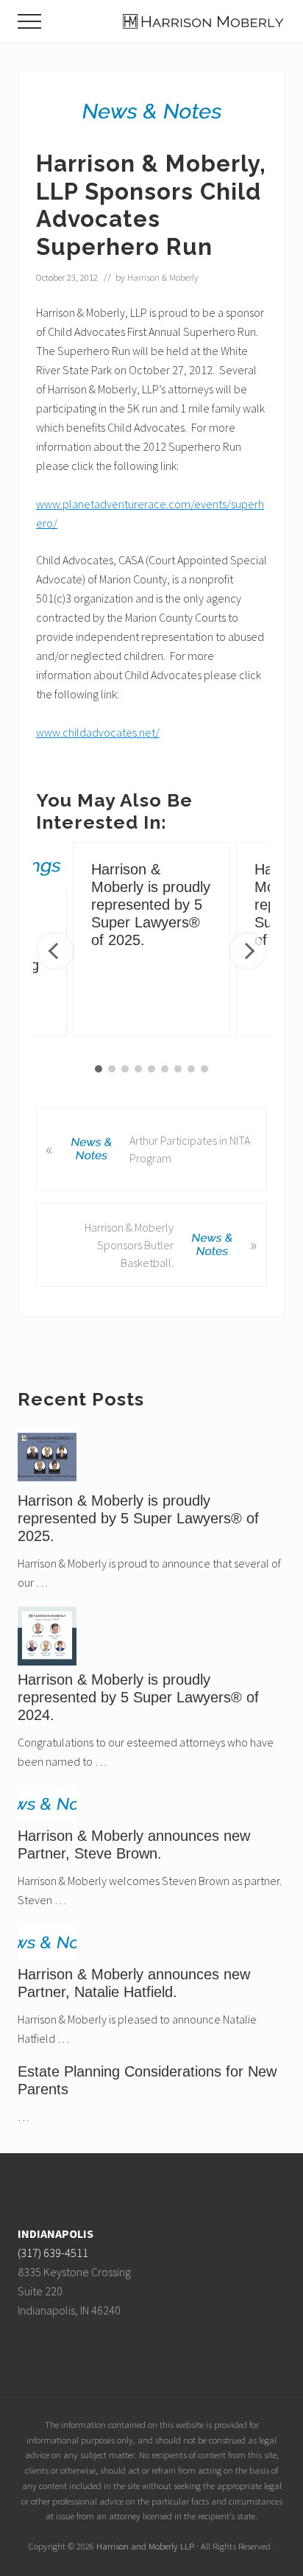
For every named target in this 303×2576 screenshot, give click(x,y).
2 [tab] (112, 1069)
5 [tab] (151, 1069)
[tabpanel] (151, 939)
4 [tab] (138, 1069)
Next (248, 951)
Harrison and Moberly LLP (145, 2546)
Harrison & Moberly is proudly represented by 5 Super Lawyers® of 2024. (138, 1697)
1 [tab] (99, 1069)
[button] (29, 21)
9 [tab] (204, 1069)
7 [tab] (178, 1069)
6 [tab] (165, 1069)
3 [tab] (125, 1069)
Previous (55, 951)
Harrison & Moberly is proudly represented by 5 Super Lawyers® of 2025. (151, 905)
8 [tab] (191, 1069)
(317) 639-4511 (53, 2253)
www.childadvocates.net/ (98, 732)
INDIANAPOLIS (56, 2233)
